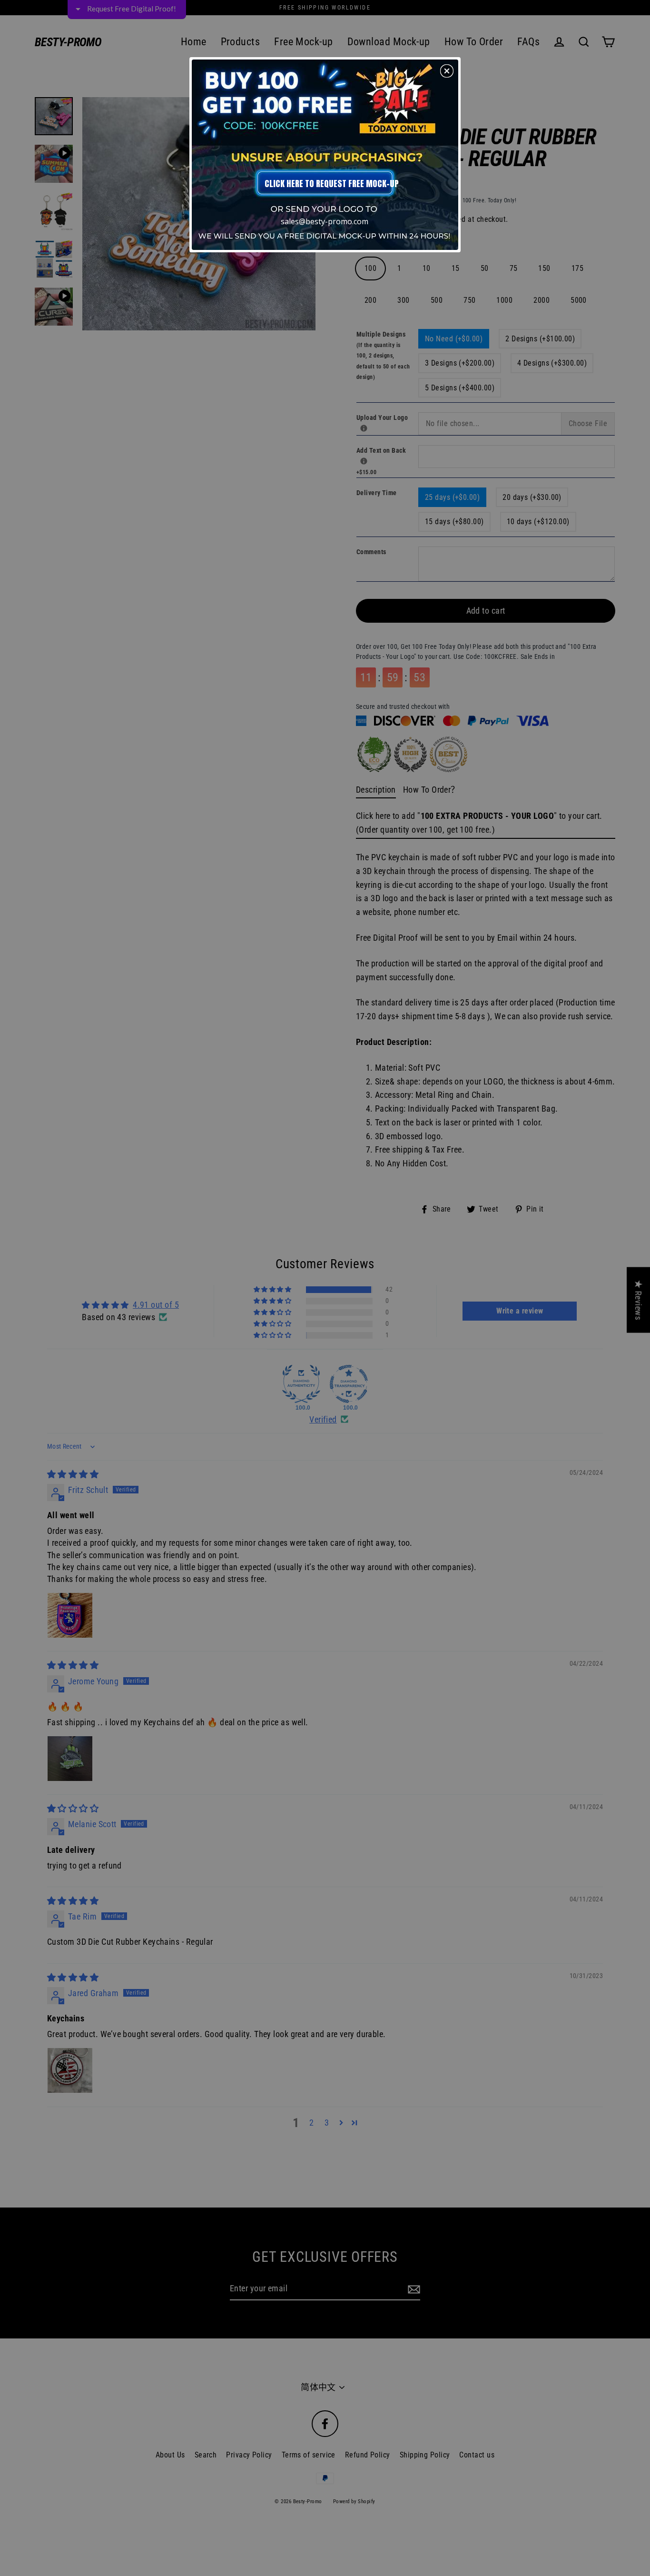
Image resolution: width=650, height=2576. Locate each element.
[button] (447, 71)
